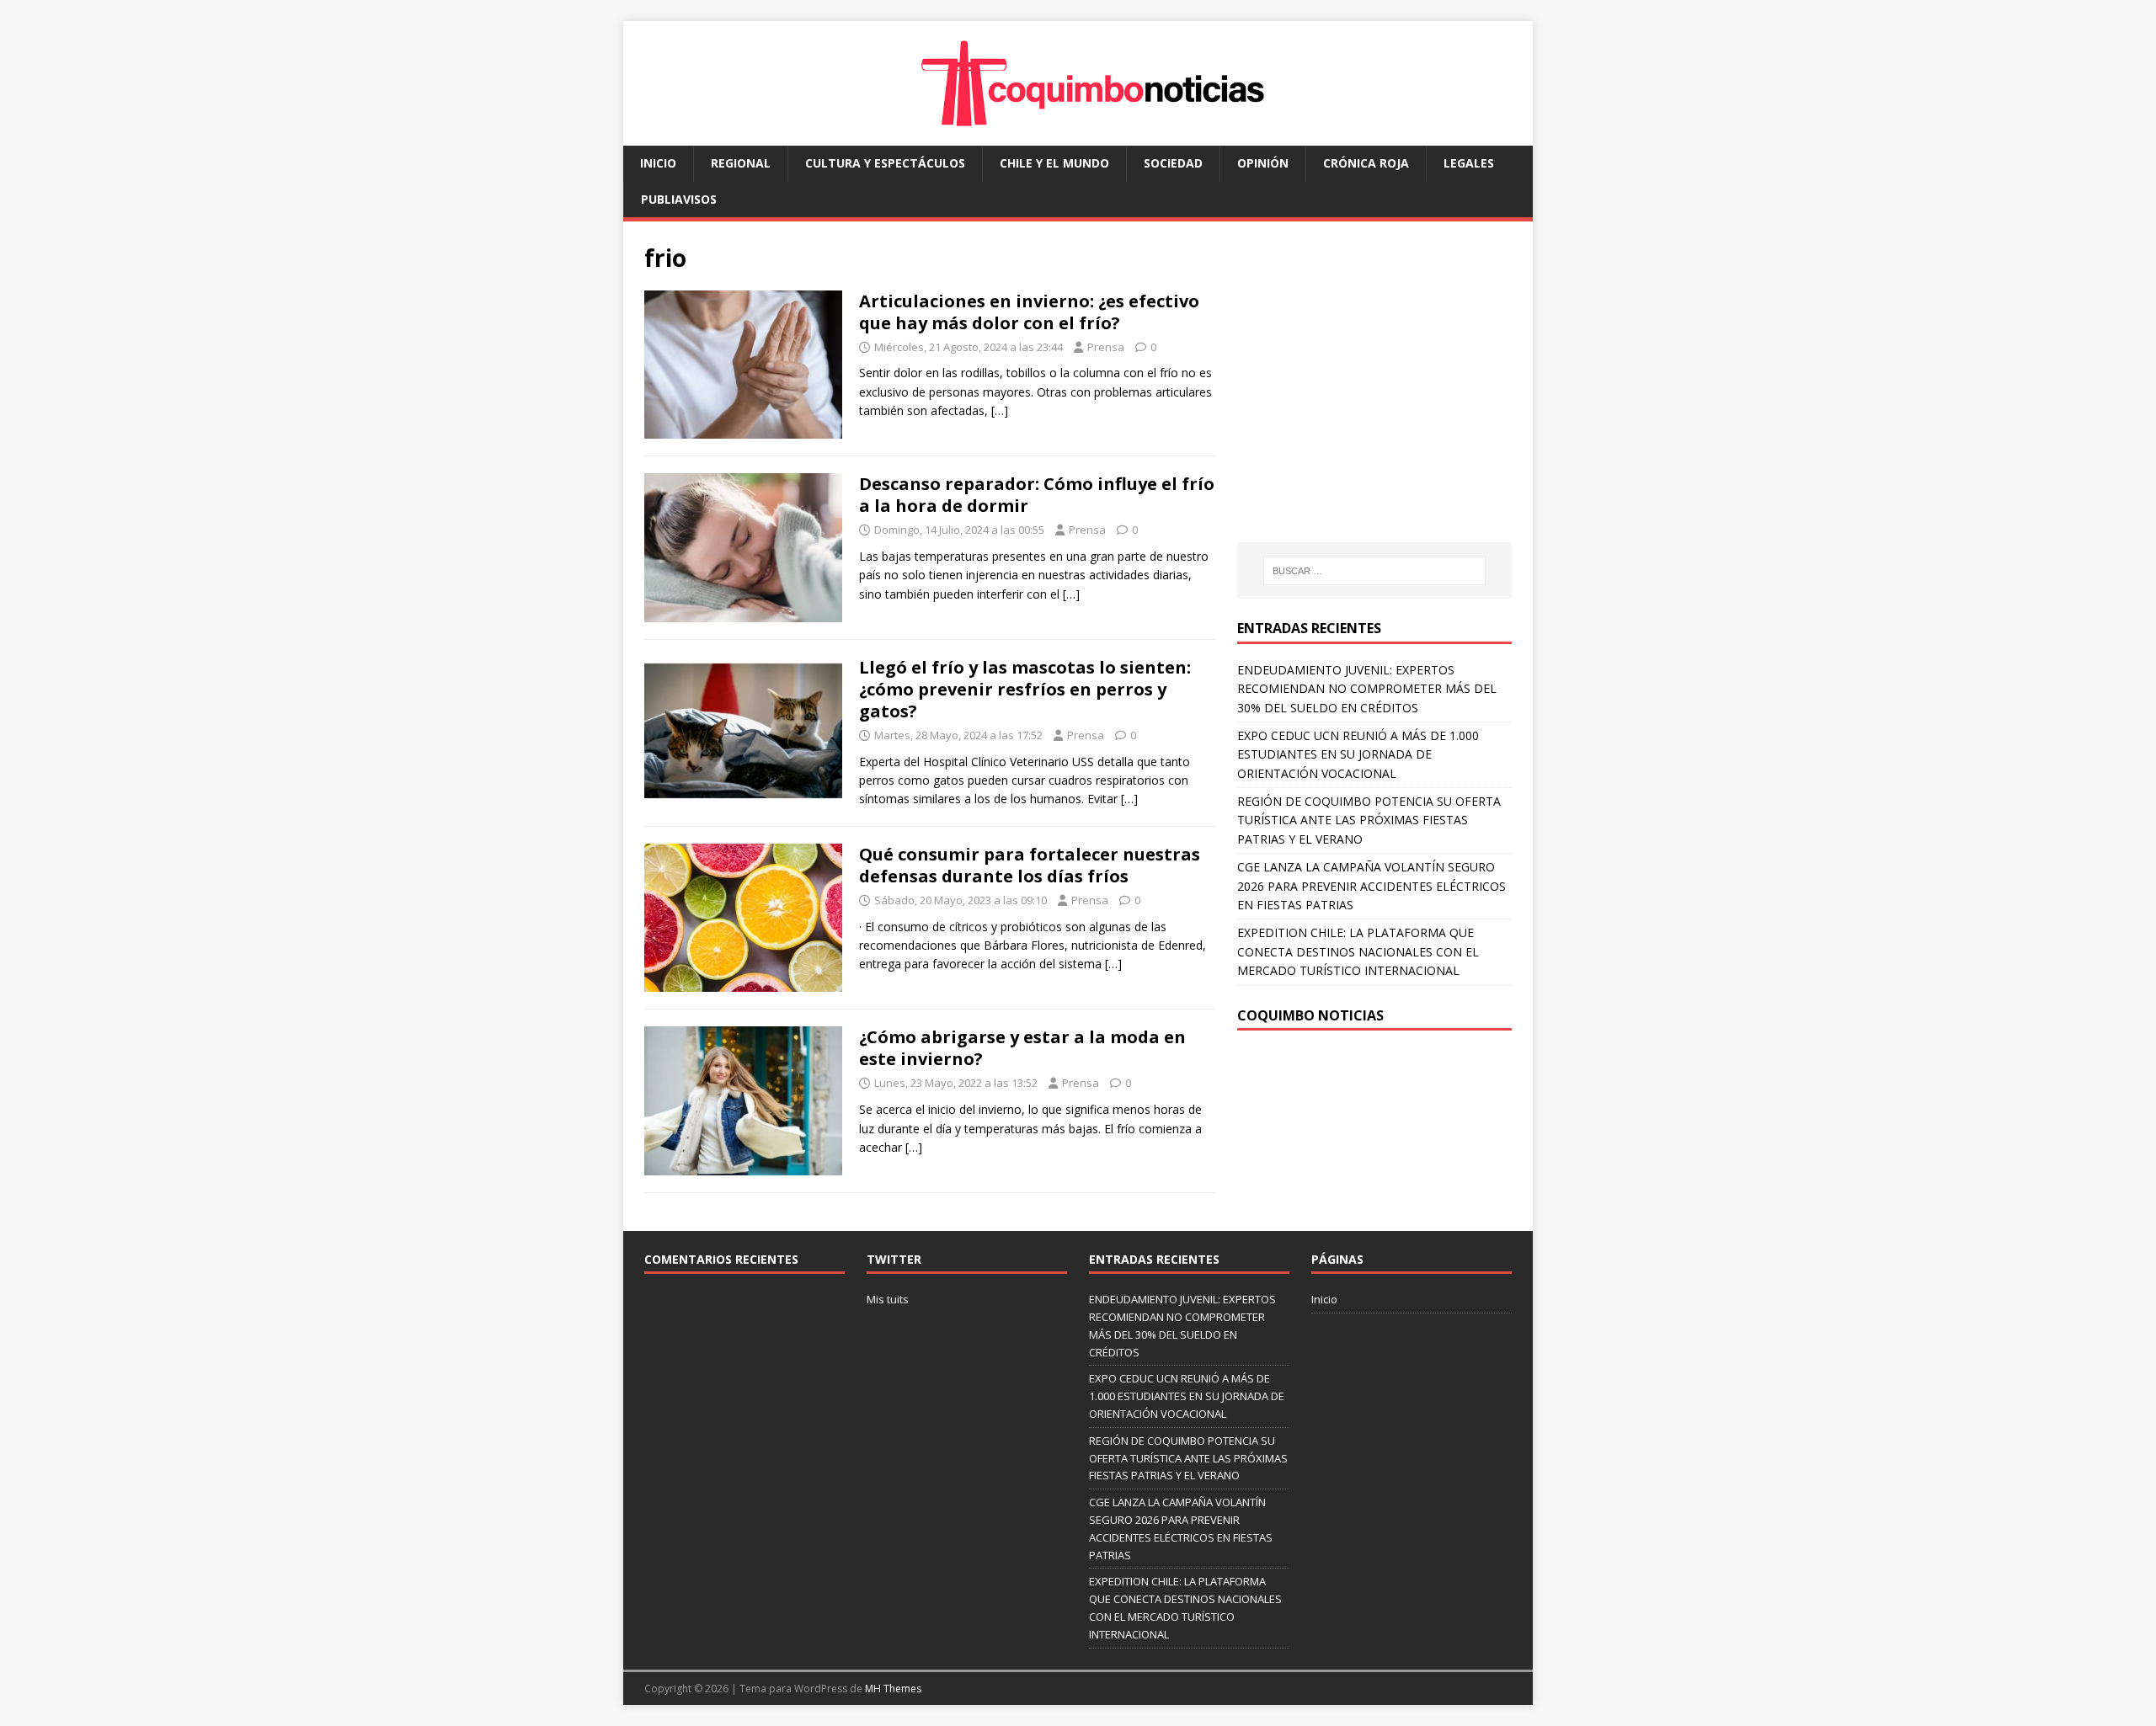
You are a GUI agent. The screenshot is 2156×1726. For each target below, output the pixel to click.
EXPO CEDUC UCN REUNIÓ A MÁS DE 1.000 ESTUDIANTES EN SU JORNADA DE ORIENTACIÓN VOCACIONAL (1358, 754)
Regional (741, 163)
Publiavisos (679, 199)
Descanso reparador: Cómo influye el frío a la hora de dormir (1037, 495)
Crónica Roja (1366, 163)
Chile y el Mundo (1054, 163)
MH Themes (893, 1689)
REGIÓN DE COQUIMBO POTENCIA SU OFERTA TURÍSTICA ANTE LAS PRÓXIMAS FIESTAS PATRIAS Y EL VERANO (1369, 820)
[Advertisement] (1379, 398)
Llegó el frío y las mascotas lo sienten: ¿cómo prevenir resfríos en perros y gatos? (1025, 689)
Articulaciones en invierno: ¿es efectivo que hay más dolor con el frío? (1029, 312)
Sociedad (1173, 163)
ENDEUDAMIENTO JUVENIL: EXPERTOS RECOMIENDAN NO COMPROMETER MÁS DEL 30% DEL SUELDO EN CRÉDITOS (1367, 689)
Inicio (658, 163)
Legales (1469, 163)
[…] (1000, 410)
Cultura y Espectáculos (885, 163)
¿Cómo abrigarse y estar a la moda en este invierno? (1022, 1048)
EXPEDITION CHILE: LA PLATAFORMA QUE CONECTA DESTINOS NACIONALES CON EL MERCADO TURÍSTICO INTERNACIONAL (1358, 951)
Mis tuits (888, 1299)
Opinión (1263, 163)
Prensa (1106, 347)
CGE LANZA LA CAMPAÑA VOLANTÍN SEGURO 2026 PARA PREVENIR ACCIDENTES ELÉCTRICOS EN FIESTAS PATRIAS (1372, 886)
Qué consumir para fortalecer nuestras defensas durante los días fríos (1030, 865)
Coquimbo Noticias (1310, 1015)
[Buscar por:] (1374, 571)
